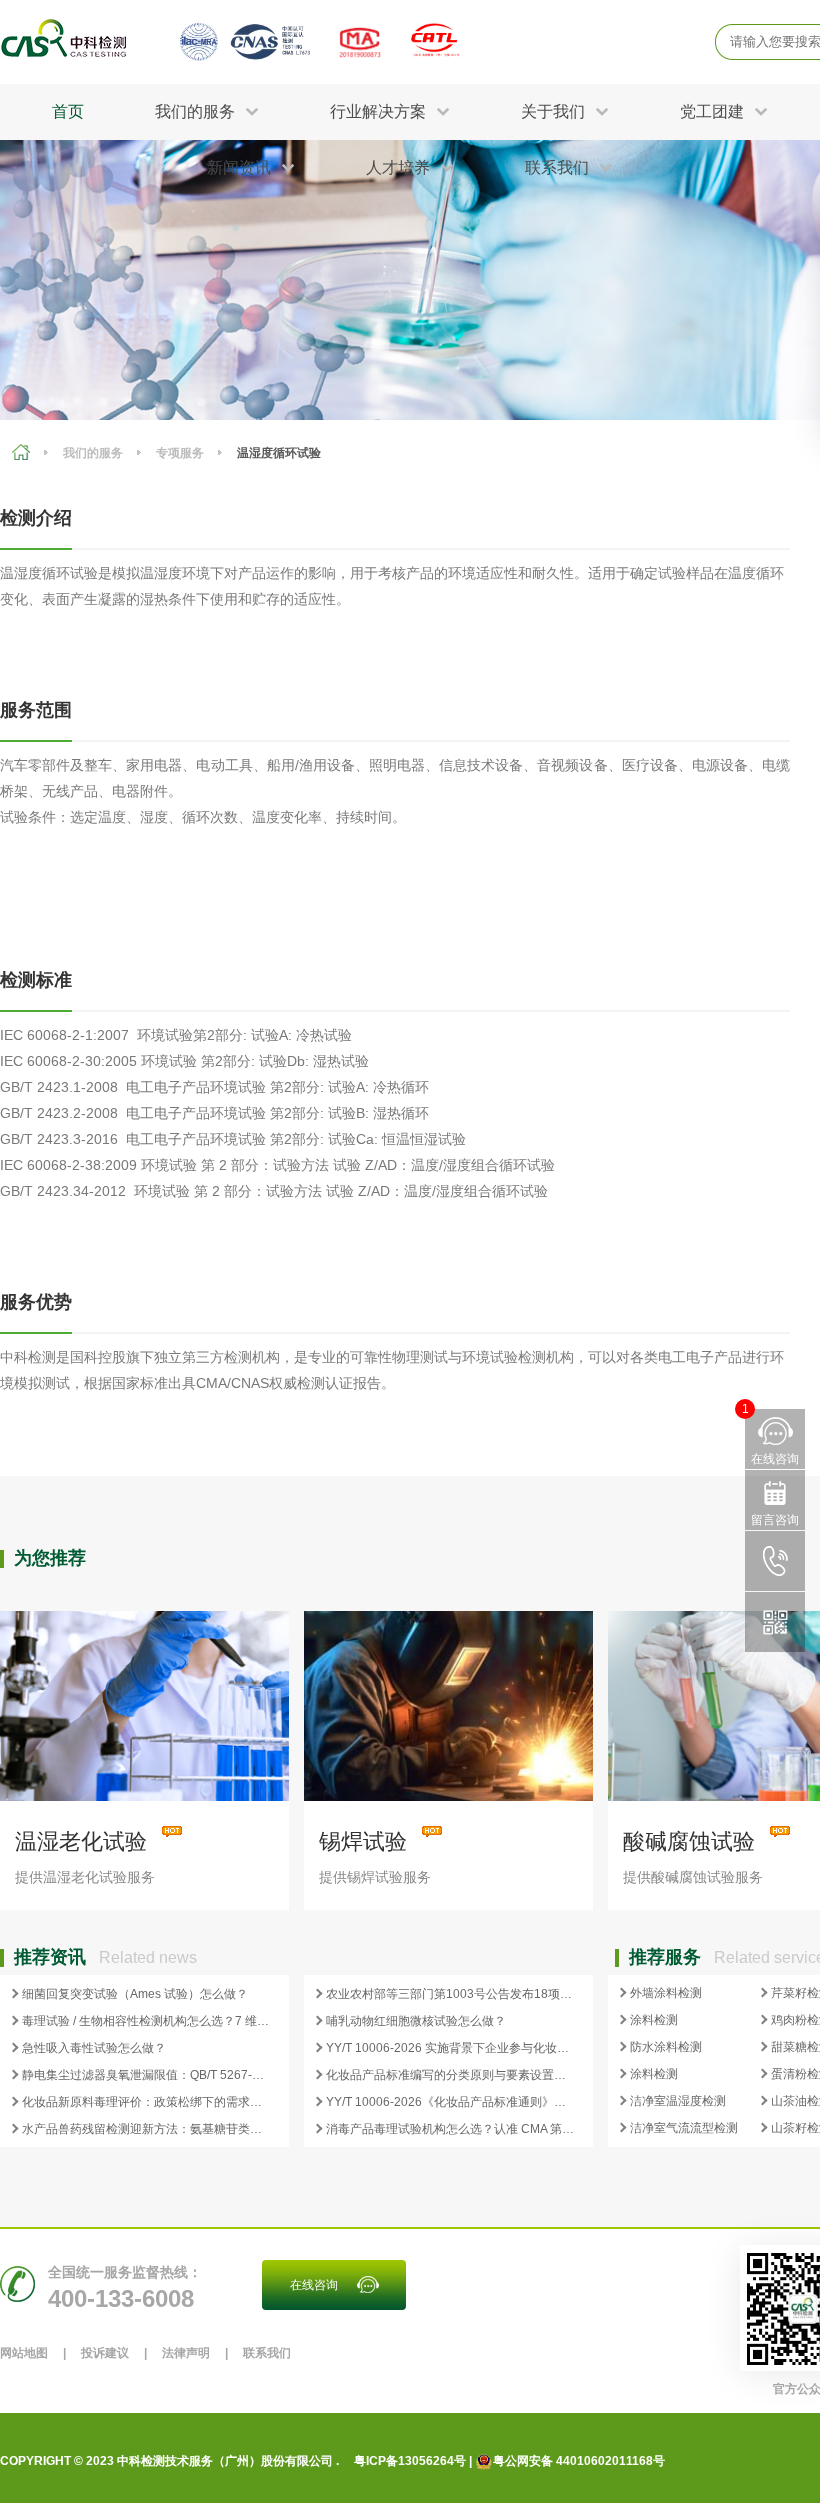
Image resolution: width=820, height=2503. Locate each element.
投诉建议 (105, 2353)
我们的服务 (93, 453)
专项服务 (180, 453)
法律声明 (186, 2353)
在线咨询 (314, 2285)
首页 (68, 111)
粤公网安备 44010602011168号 (579, 2461)
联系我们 (267, 2353)
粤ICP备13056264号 (410, 2461)
